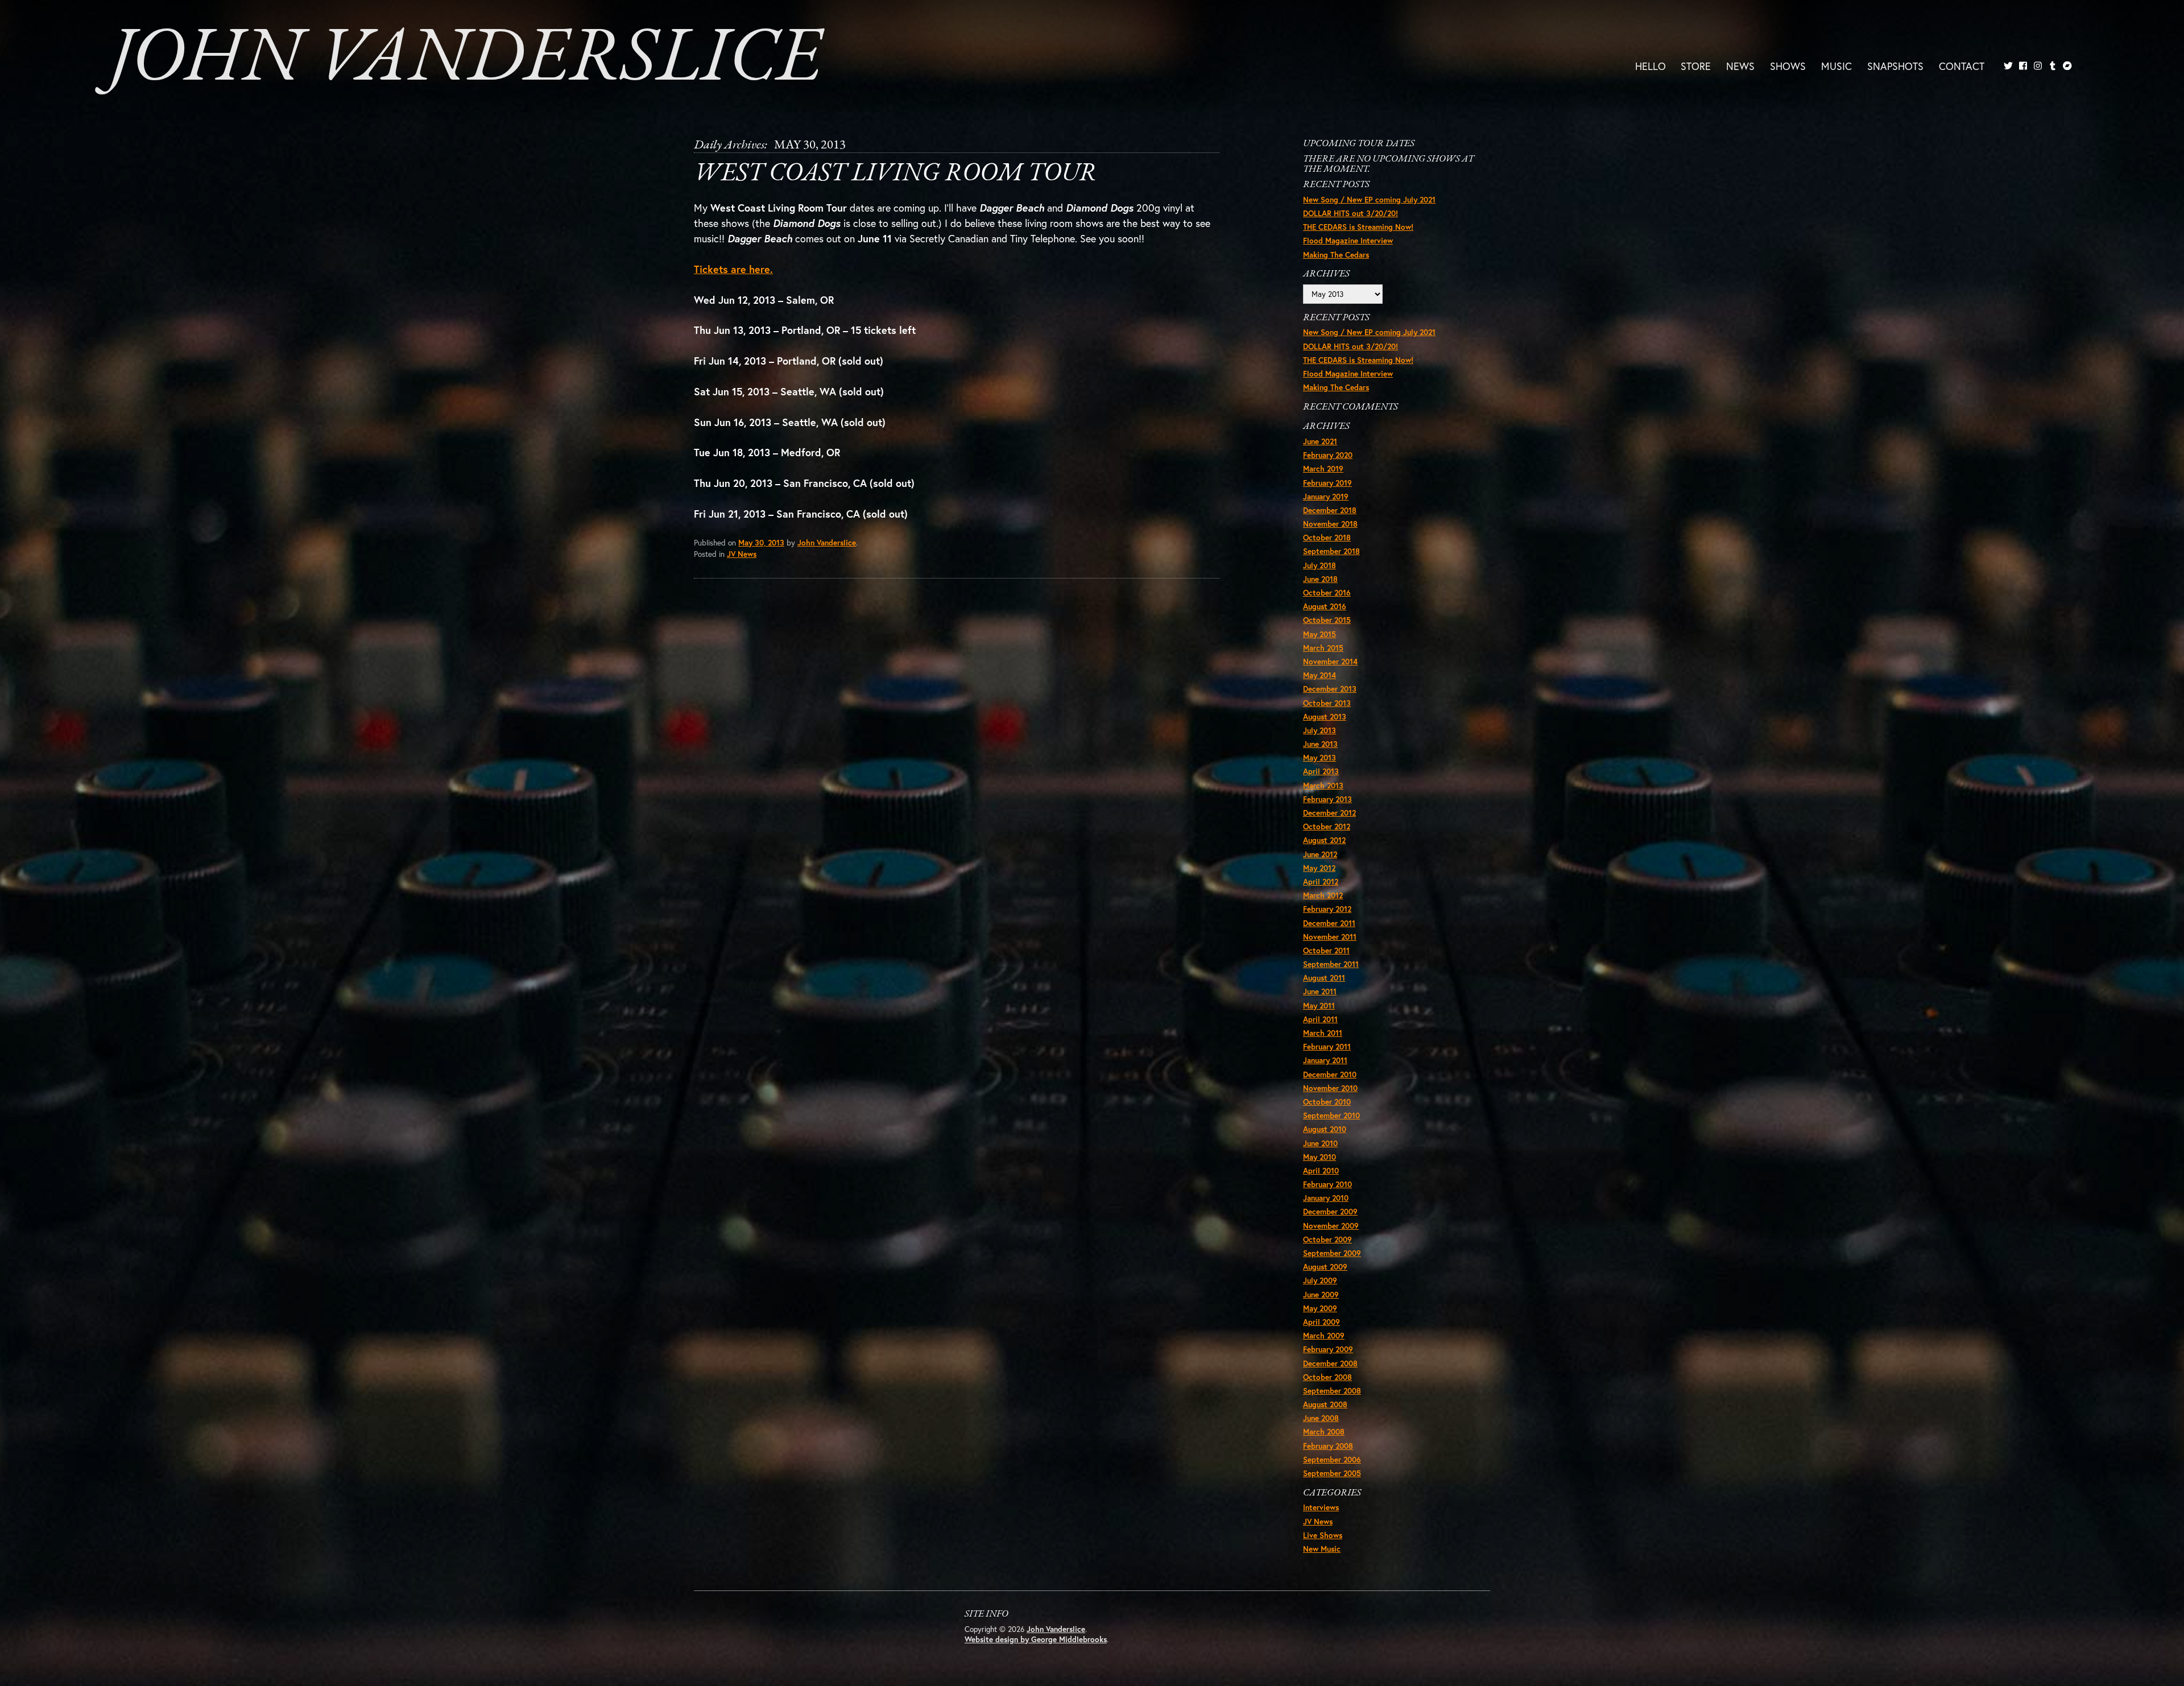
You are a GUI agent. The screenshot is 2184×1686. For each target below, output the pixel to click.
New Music (1322, 1549)
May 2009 (1320, 1308)
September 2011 (1331, 964)
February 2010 (1327, 1184)
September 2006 (1332, 1460)
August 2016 (1325, 606)
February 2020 (1328, 455)
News (1740, 65)
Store (1696, 65)
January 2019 (1326, 497)
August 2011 (1324, 978)
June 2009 (1321, 1295)
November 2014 (1330, 662)
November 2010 (1330, 1088)
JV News (742, 554)
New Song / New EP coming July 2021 (1369, 200)
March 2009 (1324, 1336)
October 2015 (1327, 620)
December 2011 (1329, 923)
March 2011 (1323, 1033)
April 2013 (1321, 771)
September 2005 (1332, 1473)
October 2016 (1327, 593)
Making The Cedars (1336, 255)
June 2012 (1320, 854)
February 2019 (1327, 483)
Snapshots (1895, 65)
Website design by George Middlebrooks (1036, 1639)
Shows (1788, 65)
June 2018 (1320, 579)
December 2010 (1330, 1075)
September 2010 (1331, 1115)
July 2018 (1319, 565)
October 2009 (1327, 1239)
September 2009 (1332, 1253)
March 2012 (1323, 895)
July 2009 (1320, 1280)
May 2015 (1319, 634)
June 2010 (1320, 1143)
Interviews (1321, 1507)
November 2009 (1331, 1226)
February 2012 (1327, 909)
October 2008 (1327, 1377)
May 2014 (1319, 675)
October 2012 (1327, 827)
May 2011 (1319, 1006)
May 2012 (1319, 868)
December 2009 (1330, 1212)
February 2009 (1328, 1349)
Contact (1962, 65)
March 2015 (1323, 648)
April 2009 (1321, 1322)
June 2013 (1320, 744)
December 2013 (1330, 689)
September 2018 (1331, 551)
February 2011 (1327, 1047)
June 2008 (1321, 1418)
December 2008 (1330, 1363)
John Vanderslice (465, 60)
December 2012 (1329, 813)
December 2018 (1330, 510)
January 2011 (1325, 1060)
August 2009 (1325, 1267)
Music (1836, 65)
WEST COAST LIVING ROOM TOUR (895, 174)
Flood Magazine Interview (1348, 241)
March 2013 (1323, 786)
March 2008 (1324, 1432)
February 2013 (1327, 799)
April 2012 (1321, 882)
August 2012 (1324, 840)
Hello (1651, 65)
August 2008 (1325, 1404)
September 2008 (1332, 1391)
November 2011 (1330, 937)
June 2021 (1320, 441)
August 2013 (1325, 717)
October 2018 (1327, 538)
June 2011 (1320, 991)
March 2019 (1323, 469)
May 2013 (1319, 758)
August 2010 (1325, 1129)
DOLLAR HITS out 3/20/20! (1350, 213)
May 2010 (1319, 1157)
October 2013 (1327, 703)
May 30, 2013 (761, 543)
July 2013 (1319, 730)
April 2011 (1320, 1019)
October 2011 (1326, 951)
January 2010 (1326, 1198)
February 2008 (1328, 1446)
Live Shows (1323, 1535)
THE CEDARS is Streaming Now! (1358, 227)
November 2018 (1330, 524)
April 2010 (1321, 1171)
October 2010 (1327, 1102)
